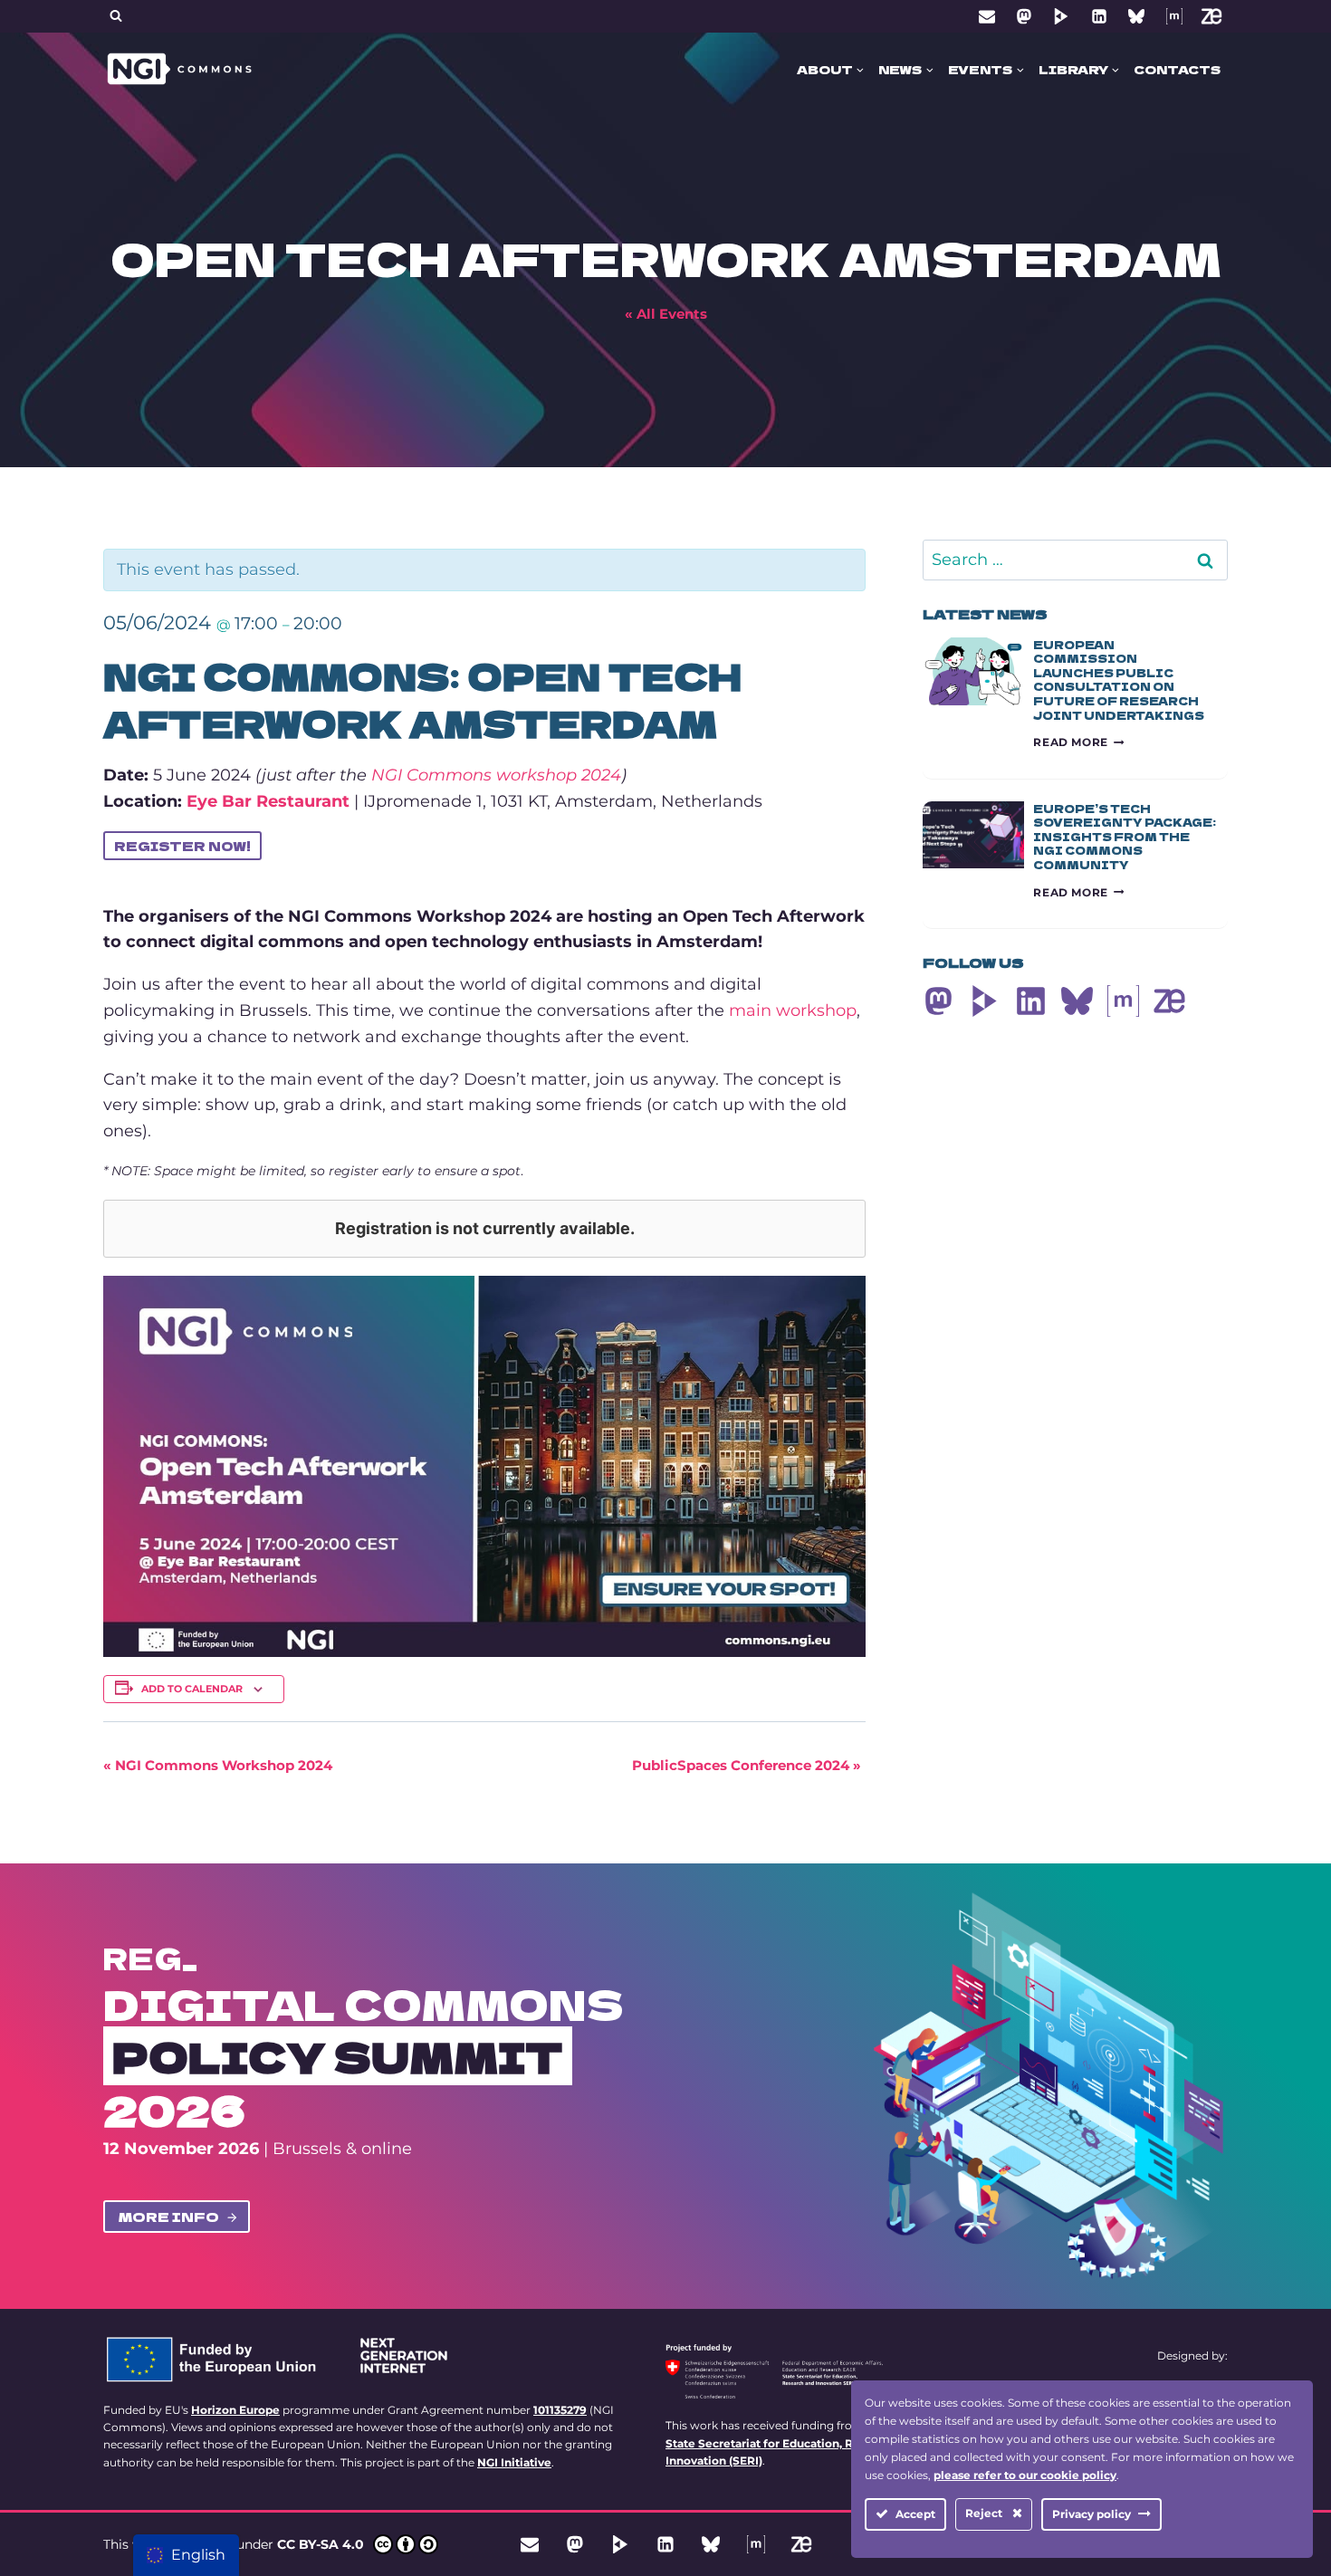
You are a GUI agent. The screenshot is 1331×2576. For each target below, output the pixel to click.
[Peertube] (1061, 16)
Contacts (1177, 69)
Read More (1078, 742)
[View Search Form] (116, 16)
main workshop (793, 1010)
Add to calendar (192, 1689)
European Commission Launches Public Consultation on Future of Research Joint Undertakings (1119, 680)
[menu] (186, 2555)
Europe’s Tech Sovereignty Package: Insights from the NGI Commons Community (1125, 836)
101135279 (560, 2410)
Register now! (182, 846)
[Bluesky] (1136, 16)
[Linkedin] (1099, 16)
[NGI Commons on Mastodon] (938, 1001)
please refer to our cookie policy (1025, 2475)
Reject (985, 2513)
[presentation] (973, 671)
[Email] (987, 16)
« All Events (666, 314)
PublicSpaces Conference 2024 (747, 1765)
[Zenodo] (1211, 16)
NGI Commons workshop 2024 (496, 775)
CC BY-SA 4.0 (321, 2544)
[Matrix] (1174, 16)
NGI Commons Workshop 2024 (218, 1765)
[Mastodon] (1024, 16)
